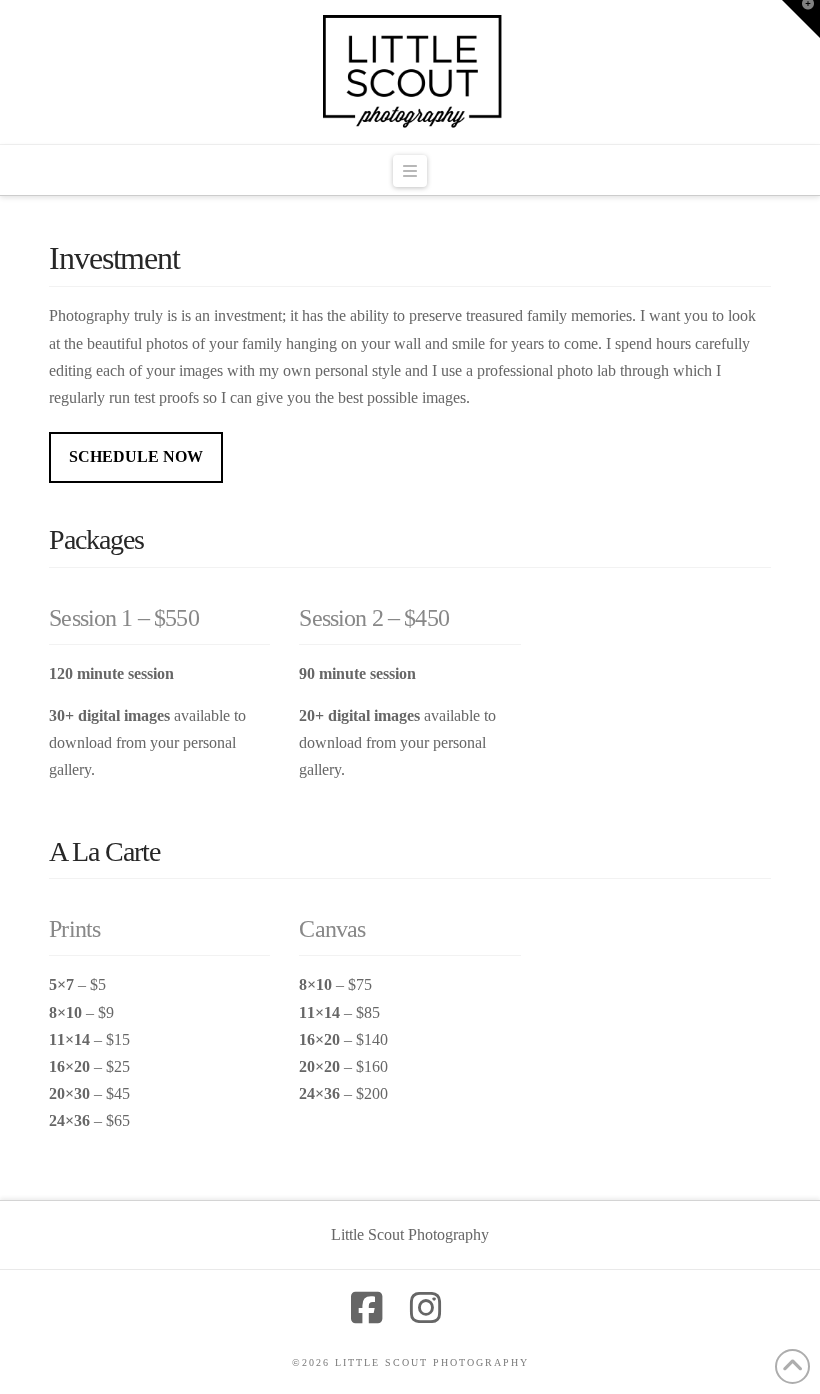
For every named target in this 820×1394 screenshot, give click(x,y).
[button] (410, 171)
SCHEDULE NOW (136, 456)
